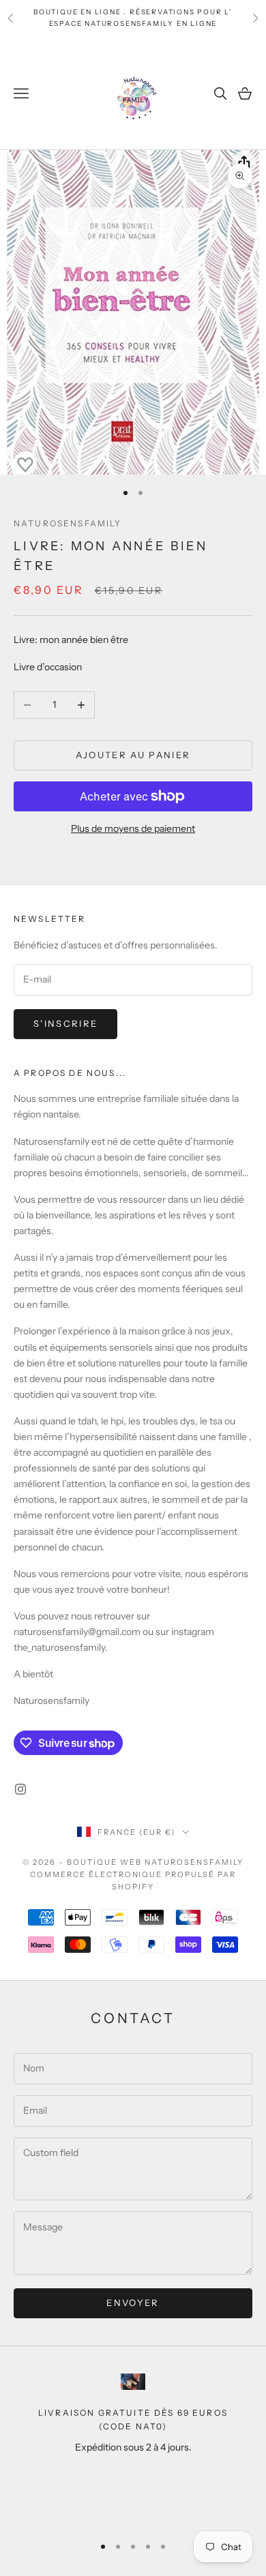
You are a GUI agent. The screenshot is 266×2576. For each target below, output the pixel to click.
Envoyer (133, 2303)
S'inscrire (65, 1023)
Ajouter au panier (133, 755)
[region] (133, 2448)
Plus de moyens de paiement (133, 828)
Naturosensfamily (68, 523)
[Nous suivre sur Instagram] (20, 1789)
